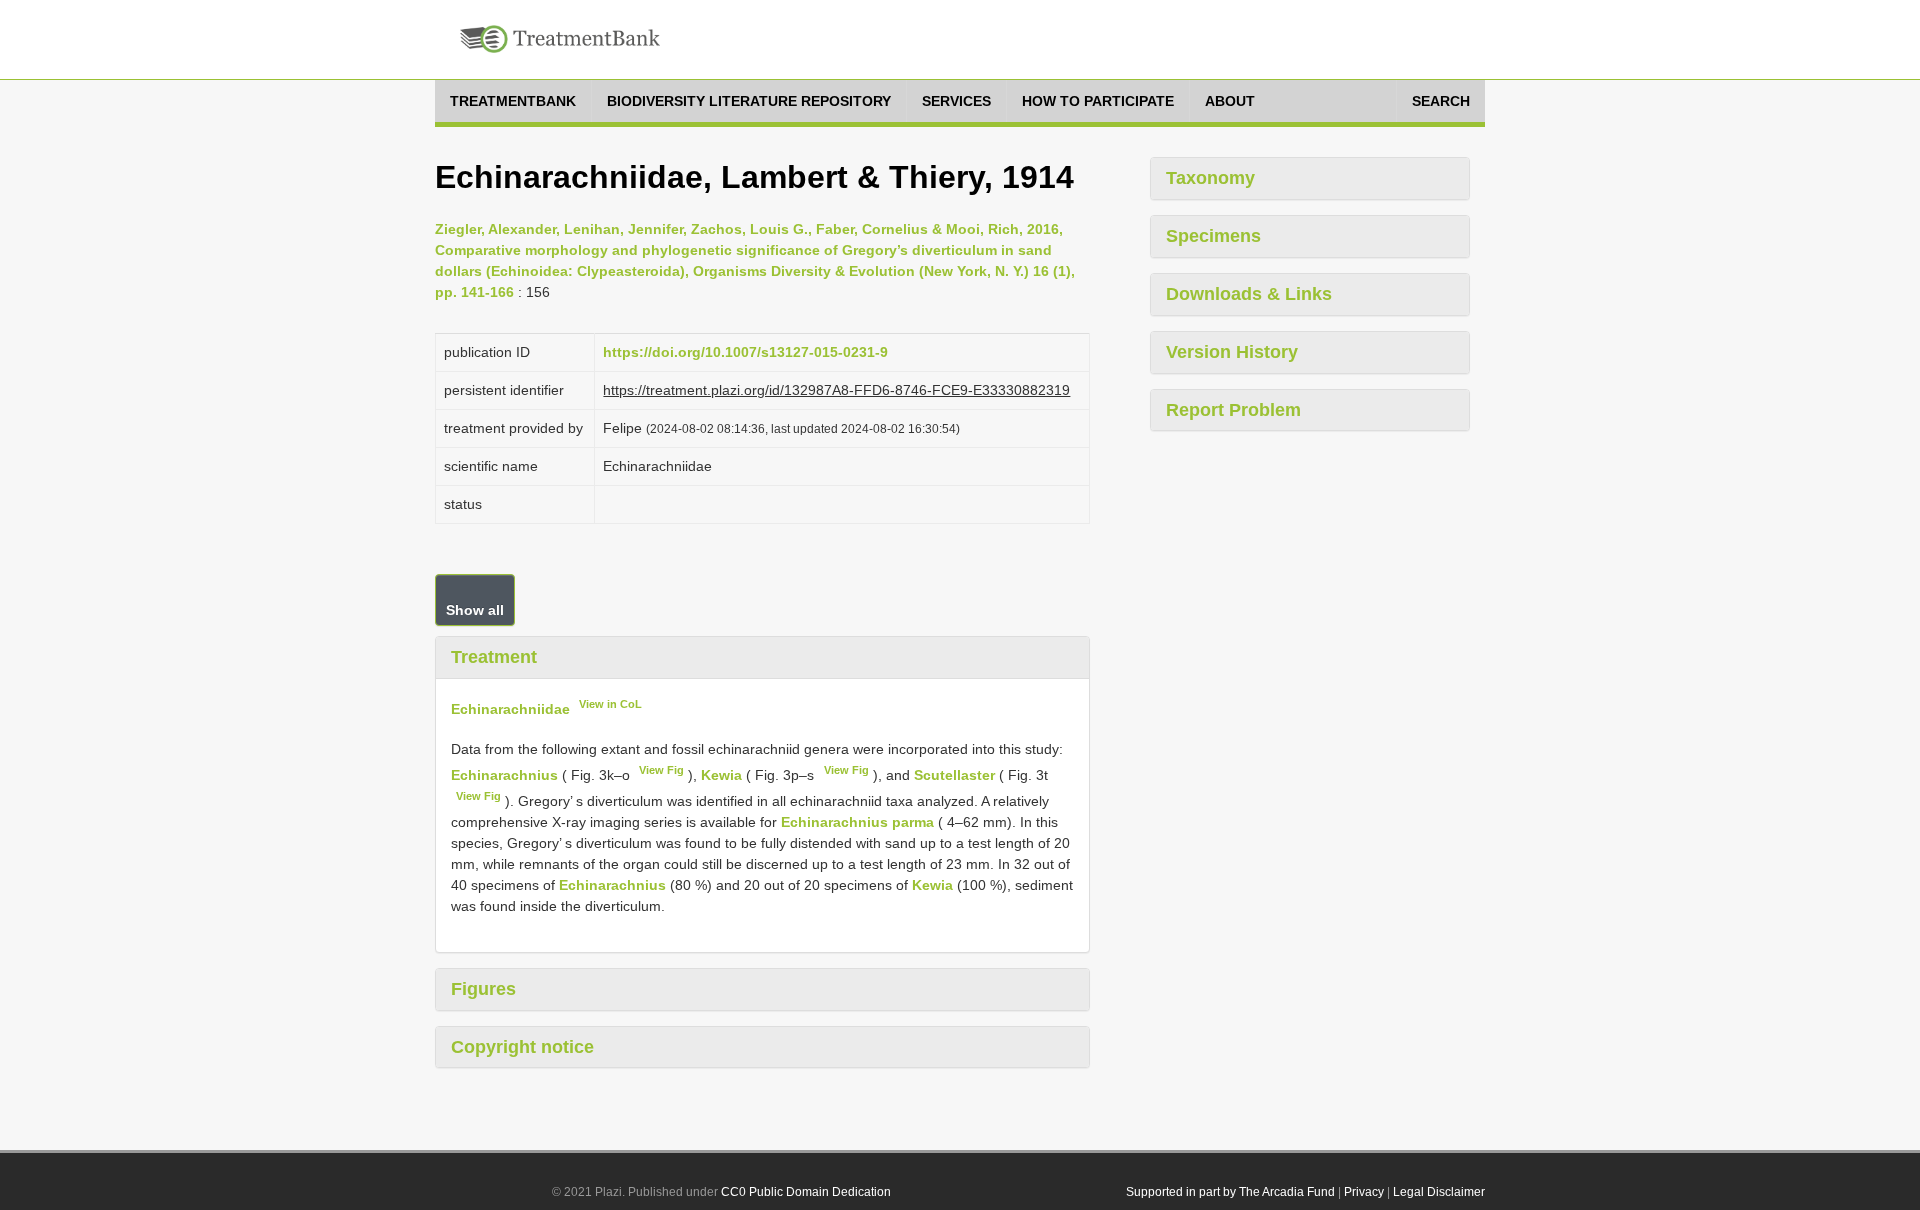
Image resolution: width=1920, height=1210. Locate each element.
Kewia (721, 775)
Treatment (494, 657)
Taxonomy (1210, 178)
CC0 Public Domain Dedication (806, 1192)
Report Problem (1233, 410)
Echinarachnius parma (857, 822)
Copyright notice (522, 1047)
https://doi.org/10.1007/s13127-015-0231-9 (745, 352)
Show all (475, 610)
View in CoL (610, 704)
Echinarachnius (504, 775)
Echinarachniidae (510, 708)
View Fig (661, 770)
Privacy (1364, 1192)
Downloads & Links (1249, 294)
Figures (483, 989)
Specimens (1213, 236)
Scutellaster (954, 775)
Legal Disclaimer (1439, 1192)
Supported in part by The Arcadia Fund (1230, 1192)
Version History (1232, 352)
